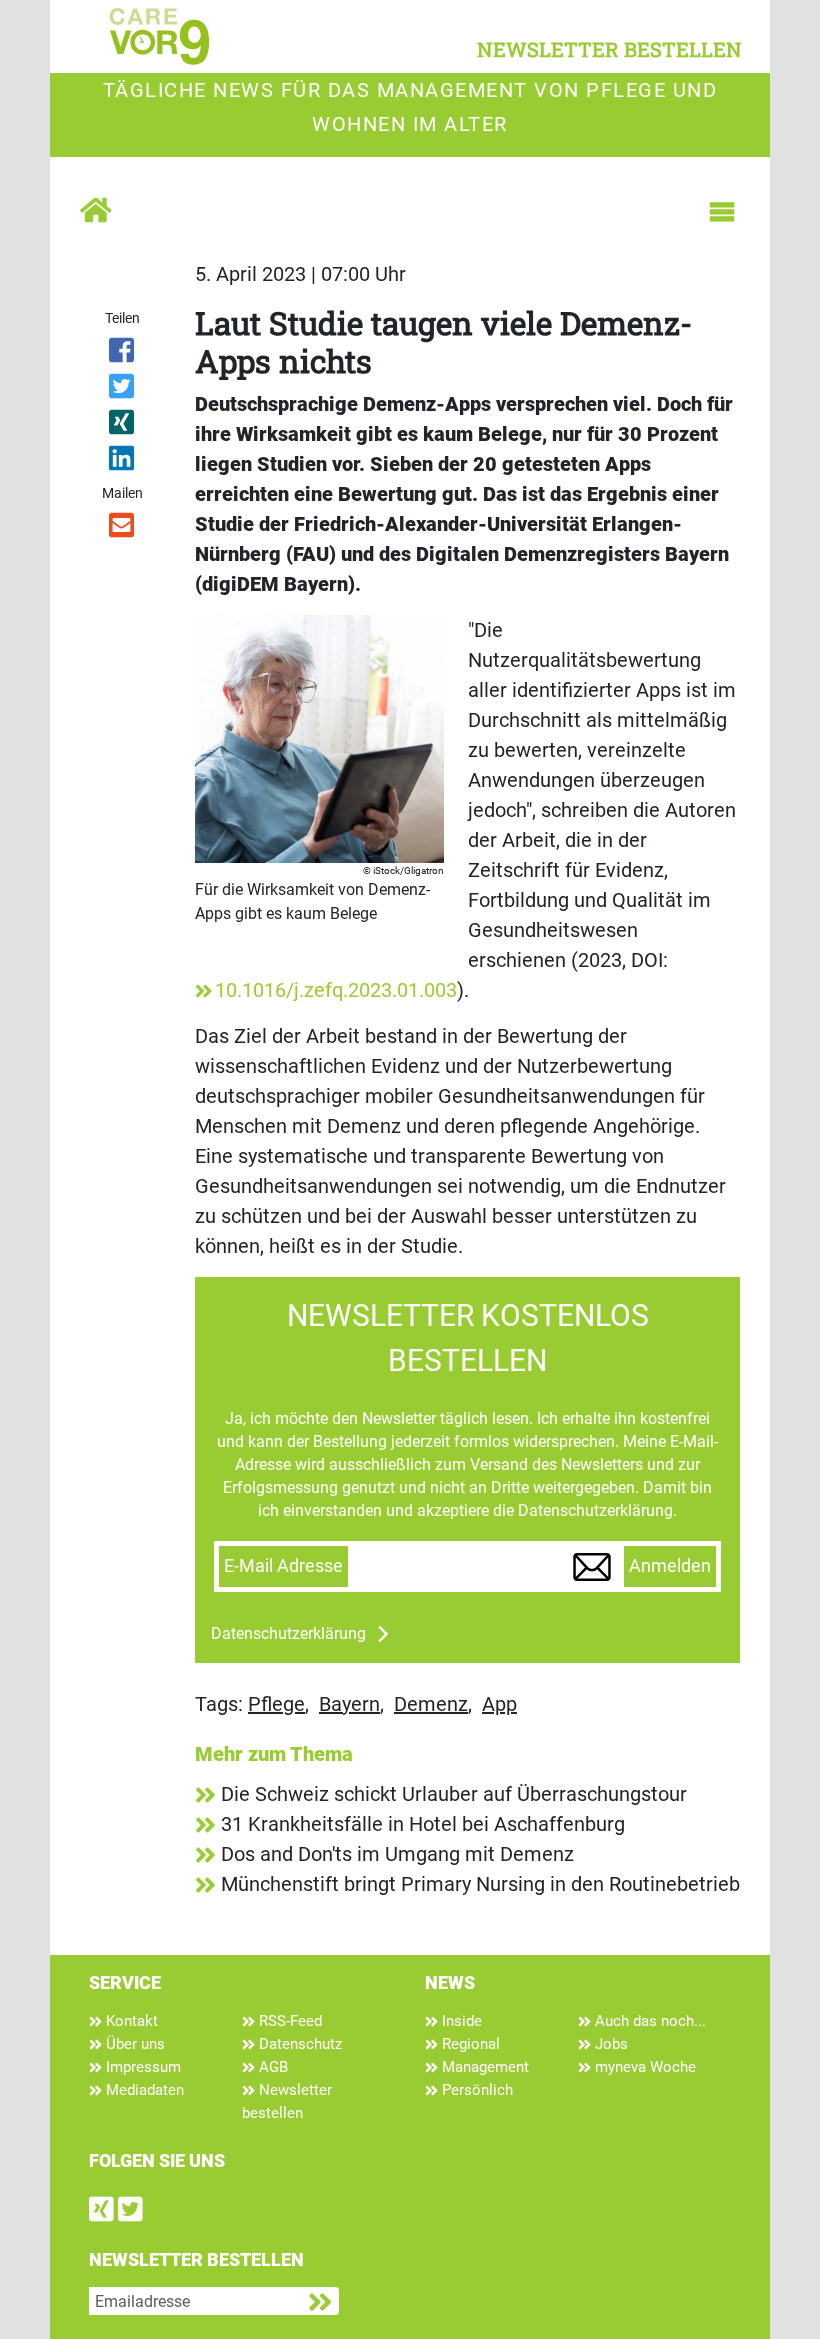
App (499, 1704)
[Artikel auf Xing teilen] (122, 426)
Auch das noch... (648, 2021)
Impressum (141, 2067)
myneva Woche (643, 2067)
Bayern (349, 1704)
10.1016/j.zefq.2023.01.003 (336, 990)
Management (483, 2067)
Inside (460, 2021)
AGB (271, 2067)
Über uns (133, 2044)
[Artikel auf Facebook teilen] (122, 354)
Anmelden (670, 1566)
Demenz (431, 1704)
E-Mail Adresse (283, 1566)
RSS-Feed (288, 2021)
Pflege (276, 1704)
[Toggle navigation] (722, 212)
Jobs (609, 2044)
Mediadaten (143, 2090)
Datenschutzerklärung (288, 1633)
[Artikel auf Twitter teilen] (122, 390)
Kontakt (130, 2021)
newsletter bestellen (609, 49)
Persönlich (475, 2090)
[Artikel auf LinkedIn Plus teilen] (122, 462)
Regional (469, 2044)
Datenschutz (298, 2044)
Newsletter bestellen (287, 2101)
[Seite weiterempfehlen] (122, 529)
